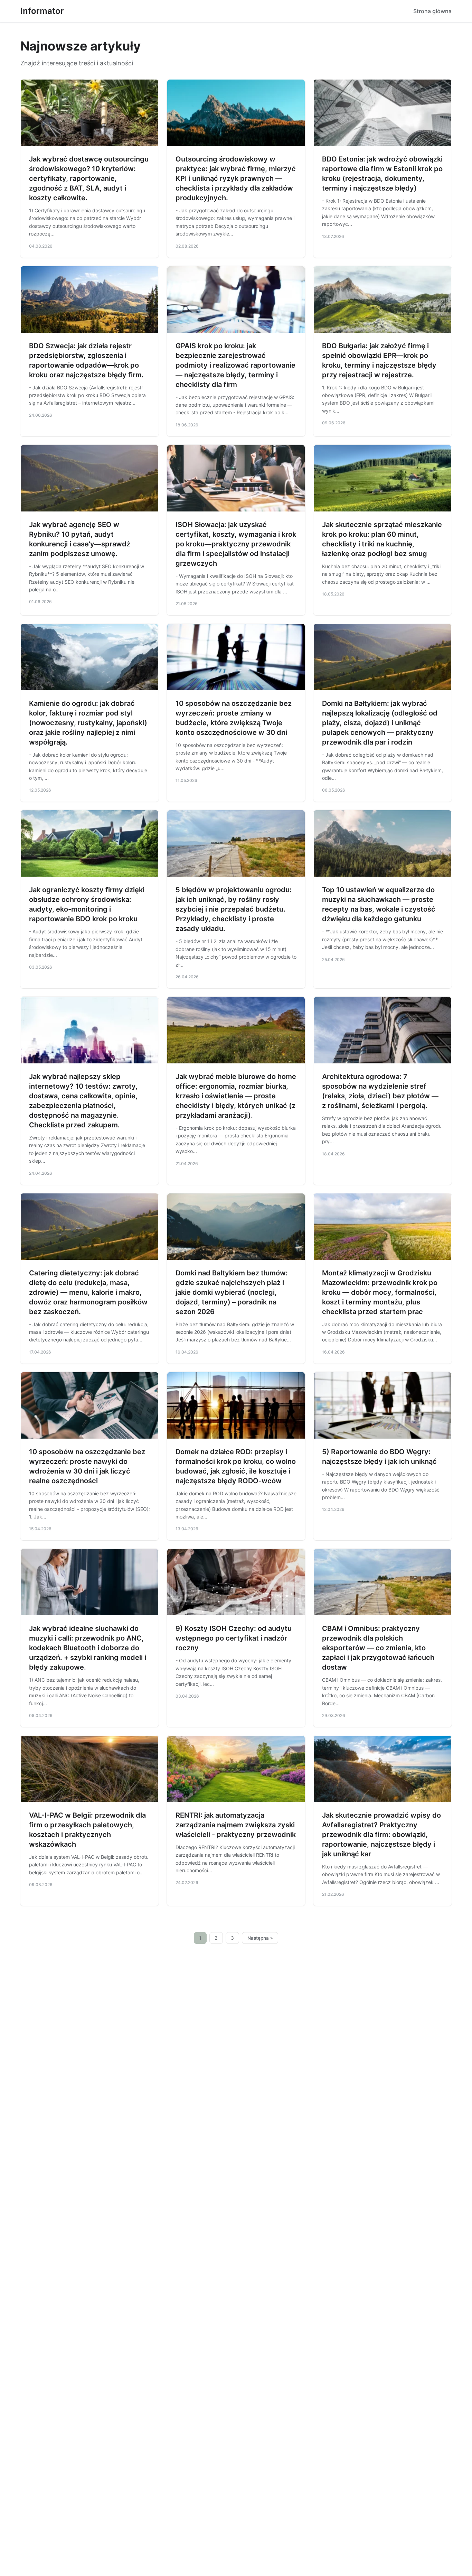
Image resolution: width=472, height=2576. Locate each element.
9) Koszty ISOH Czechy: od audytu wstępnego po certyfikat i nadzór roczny (234, 1638)
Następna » (260, 1938)
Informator (42, 11)
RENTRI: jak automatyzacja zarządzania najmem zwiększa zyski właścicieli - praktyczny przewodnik (236, 1825)
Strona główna (432, 11)
